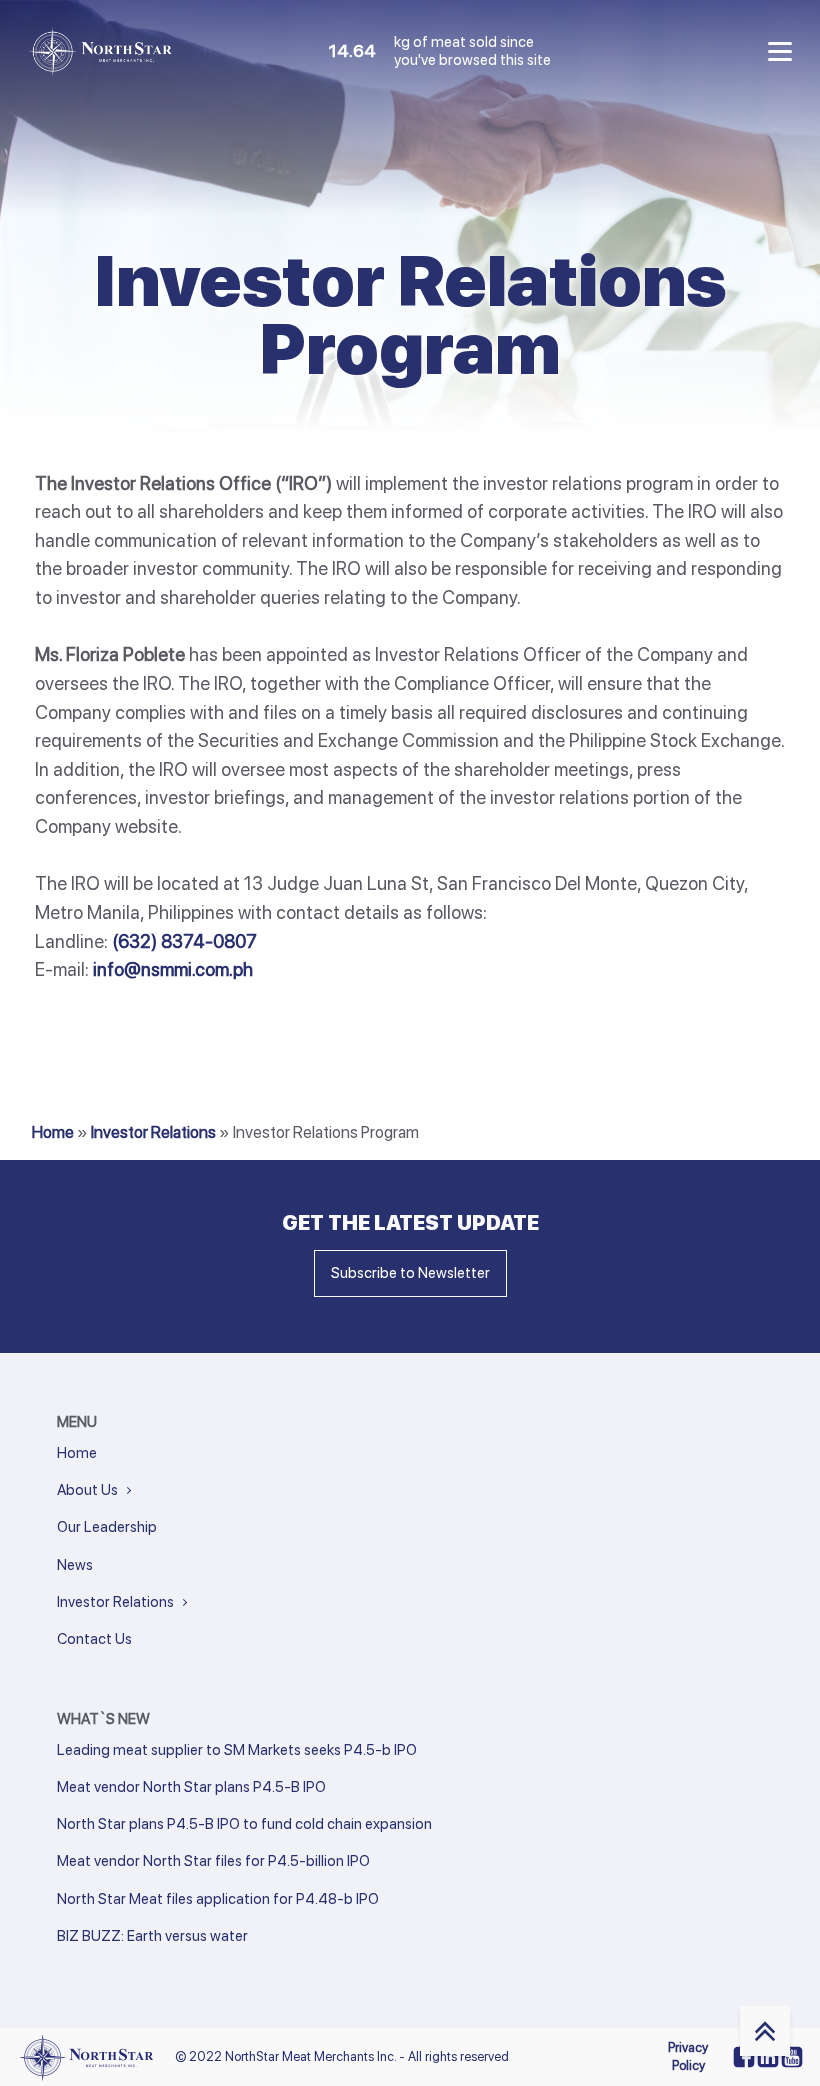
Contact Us (94, 1639)
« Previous (85, 1963)
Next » (156, 1963)
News (75, 1565)
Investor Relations (153, 1132)
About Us (87, 1490)
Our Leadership (107, 1527)
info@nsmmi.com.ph (173, 969)
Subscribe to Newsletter (410, 1273)
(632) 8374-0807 (184, 941)
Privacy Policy (688, 2056)
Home (53, 1132)
